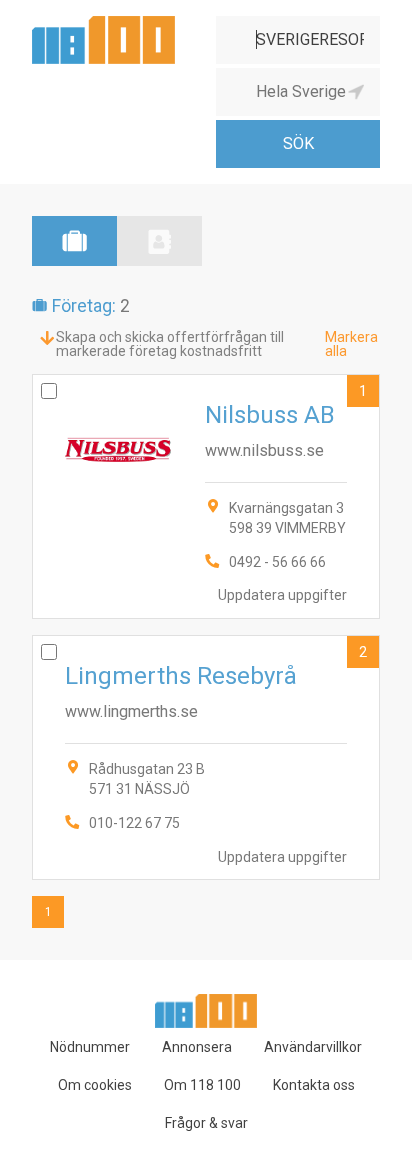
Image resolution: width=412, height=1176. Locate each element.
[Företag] (74, 241)
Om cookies (95, 1085)
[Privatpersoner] (159, 241)
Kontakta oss (314, 1085)
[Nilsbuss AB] (206, 496)
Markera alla (351, 344)
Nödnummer (90, 1047)
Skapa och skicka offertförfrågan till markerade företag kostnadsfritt (170, 344)
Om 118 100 (202, 1085)
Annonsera (197, 1047)
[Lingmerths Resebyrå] (206, 757)
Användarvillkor (313, 1047)
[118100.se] (103, 23)
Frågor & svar (206, 1123)
